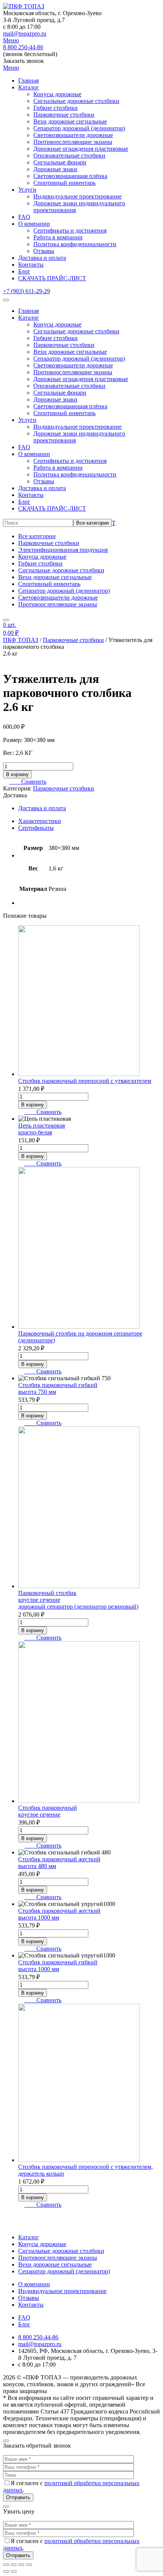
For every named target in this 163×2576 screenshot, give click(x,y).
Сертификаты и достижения (70, 230)
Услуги (27, 190)
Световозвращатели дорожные (73, 135)
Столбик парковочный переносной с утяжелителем (85, 1081)
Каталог (29, 87)
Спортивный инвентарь (64, 183)
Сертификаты (36, 828)
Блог (24, 271)
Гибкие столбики (56, 108)
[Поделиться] (21, 2565)
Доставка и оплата (42, 258)
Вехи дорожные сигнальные (70, 121)
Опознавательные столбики (69, 155)
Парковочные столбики (64, 115)
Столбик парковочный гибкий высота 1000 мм (58, 1966)
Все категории (92, 523)
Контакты (31, 265)
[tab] (89, 821)
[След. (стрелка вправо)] (14, 2571)
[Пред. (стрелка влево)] (6, 2571)
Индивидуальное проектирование (78, 196)
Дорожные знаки (55, 169)
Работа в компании (58, 237)
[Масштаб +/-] (6, 2565)
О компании (34, 224)
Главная (28, 80)
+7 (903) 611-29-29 (27, 291)
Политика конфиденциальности (75, 244)
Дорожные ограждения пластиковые (81, 149)
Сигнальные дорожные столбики (76, 101)
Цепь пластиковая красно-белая (42, 1129)
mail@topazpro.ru (25, 34)
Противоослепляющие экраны (73, 142)
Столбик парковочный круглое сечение (48, 1811)
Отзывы (44, 251)
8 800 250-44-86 (23, 47)
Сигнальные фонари (60, 162)
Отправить (18, 2497)
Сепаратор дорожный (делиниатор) (79, 128)
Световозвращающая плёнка (70, 176)
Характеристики (40, 821)
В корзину (17, 774)
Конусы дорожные (57, 94)
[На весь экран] (14, 2565)
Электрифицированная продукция (63, 550)
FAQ (24, 217)
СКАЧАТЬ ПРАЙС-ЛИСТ (52, 278)
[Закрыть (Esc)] (29, 2565)
